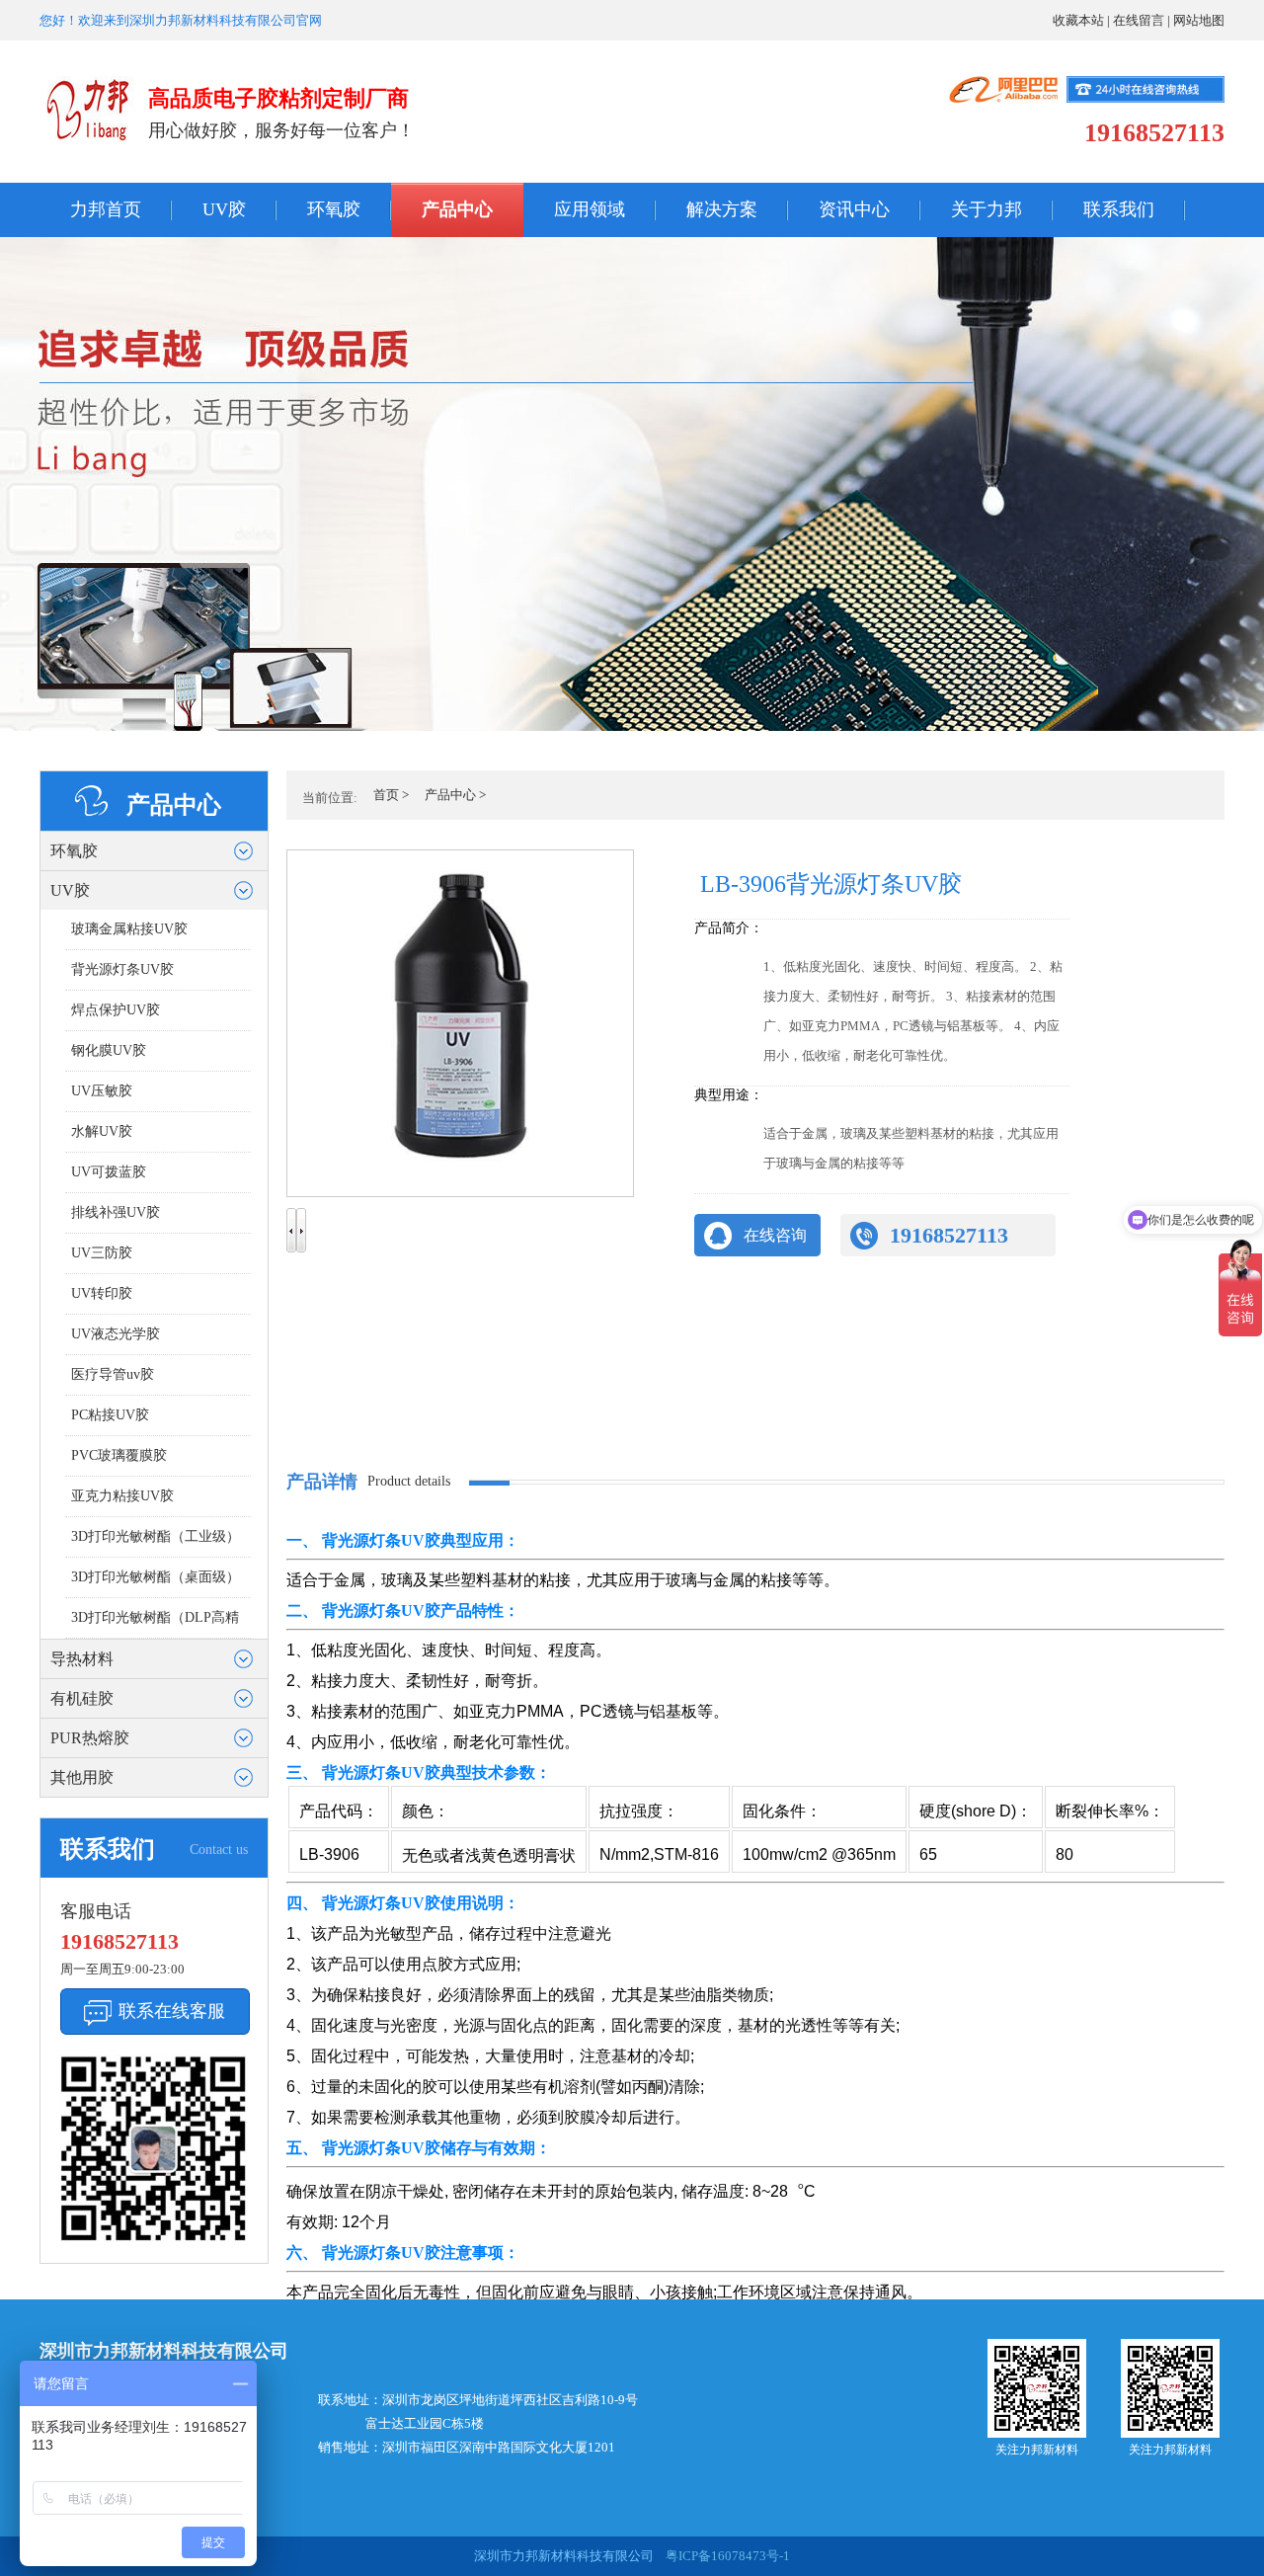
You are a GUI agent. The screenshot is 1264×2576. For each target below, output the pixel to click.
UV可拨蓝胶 (109, 1172)
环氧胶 (334, 209)
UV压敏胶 (102, 1091)
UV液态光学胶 (116, 1334)
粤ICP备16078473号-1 (726, 2556)
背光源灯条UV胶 (122, 969)
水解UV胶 (102, 1131)
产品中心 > (455, 795)
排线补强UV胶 (116, 1212)
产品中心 (457, 209)
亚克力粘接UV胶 (122, 1496)
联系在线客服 (172, 2011)
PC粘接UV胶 (110, 1415)
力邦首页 (106, 209)
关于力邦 (987, 209)
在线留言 (1139, 20)
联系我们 (1119, 209)
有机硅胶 (82, 1698)
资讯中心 (854, 209)
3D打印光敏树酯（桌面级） (156, 1577)
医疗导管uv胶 (113, 1374)
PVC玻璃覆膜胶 (119, 1455)
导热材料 (82, 1659)
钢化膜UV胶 (109, 1050)
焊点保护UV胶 (116, 1010)
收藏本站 (1078, 20)
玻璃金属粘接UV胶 (129, 929)
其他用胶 (82, 1777)
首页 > (391, 795)
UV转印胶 (102, 1293)
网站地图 (1199, 20)
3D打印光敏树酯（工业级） (156, 1536)
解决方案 (722, 209)
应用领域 (590, 209)
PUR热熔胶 (90, 1738)
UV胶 (224, 209)
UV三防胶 (102, 1253)
